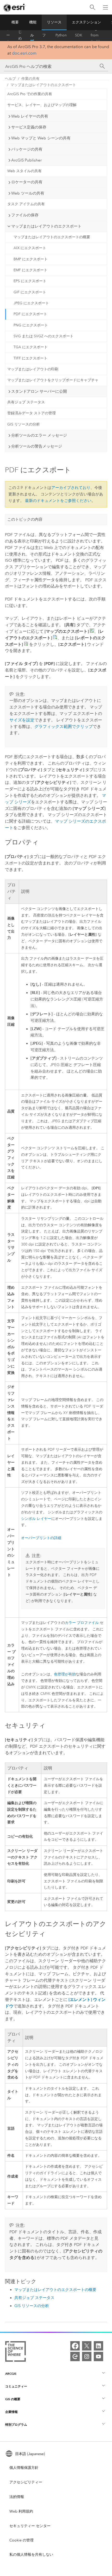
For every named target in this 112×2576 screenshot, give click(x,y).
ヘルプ (32, 35)
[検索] (92, 7)
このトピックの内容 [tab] (25, 519)
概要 (15, 22)
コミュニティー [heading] (16, 2386)
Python (61, 35)
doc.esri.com (24, 53)
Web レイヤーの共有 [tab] (30, 116)
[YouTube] (98, 2357)
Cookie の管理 (21, 2540)
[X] (87, 2346)
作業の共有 (30, 79)
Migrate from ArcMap (97, 35)
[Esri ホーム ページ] (15, 8)
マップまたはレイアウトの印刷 (33, 369)
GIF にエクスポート (30, 292)
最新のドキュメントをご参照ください (58, 501)
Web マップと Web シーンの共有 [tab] (41, 138)
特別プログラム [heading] (16, 2425)
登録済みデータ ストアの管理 (32, 413)
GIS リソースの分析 (24, 424)
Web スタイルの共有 (24, 171)
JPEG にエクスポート (31, 303)
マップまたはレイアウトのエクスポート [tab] (46, 226)
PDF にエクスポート (30, 314)
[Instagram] (87, 2357)
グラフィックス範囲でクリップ (64, 727)
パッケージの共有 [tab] (27, 149)
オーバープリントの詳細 (41, 1538)
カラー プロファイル (82, 1623)
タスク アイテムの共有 (26, 204)
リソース (54, 22)
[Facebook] (75, 2346)
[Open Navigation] (105, 7)
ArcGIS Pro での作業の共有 (30, 94)
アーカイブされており (71, 488)
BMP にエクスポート (31, 259)
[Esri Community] (75, 2357)
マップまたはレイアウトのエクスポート (43, 85)
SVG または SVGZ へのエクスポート (43, 336)
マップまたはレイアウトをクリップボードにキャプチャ (53, 380)
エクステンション (86, 22)
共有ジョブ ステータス (26, 402)
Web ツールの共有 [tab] (28, 193)
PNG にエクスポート (31, 325)
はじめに (20, 35)
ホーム (8, 35)
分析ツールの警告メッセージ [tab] (37, 446)
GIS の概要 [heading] (13, 2399)
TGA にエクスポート (31, 347)
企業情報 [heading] (11, 2412)
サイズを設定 (22, 720)
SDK (79, 35)
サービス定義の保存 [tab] (29, 127)
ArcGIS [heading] (11, 2374)
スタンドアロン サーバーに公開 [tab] (39, 391)
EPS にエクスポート (30, 281)
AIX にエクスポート (30, 248)
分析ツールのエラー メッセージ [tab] (39, 435)
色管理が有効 (65, 1674)
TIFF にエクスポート (30, 358)
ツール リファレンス (44, 35)
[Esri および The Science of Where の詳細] (15, 2352)
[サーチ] (102, 66)
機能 (33, 22)
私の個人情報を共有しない (31, 2555)
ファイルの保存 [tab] (25, 215)
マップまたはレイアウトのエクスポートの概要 (52, 237)
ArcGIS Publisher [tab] (26, 160)
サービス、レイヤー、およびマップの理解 (42, 105)
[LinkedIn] (98, 2346)
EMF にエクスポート (30, 270)
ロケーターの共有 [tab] (27, 182)
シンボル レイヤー (36, 1519)
